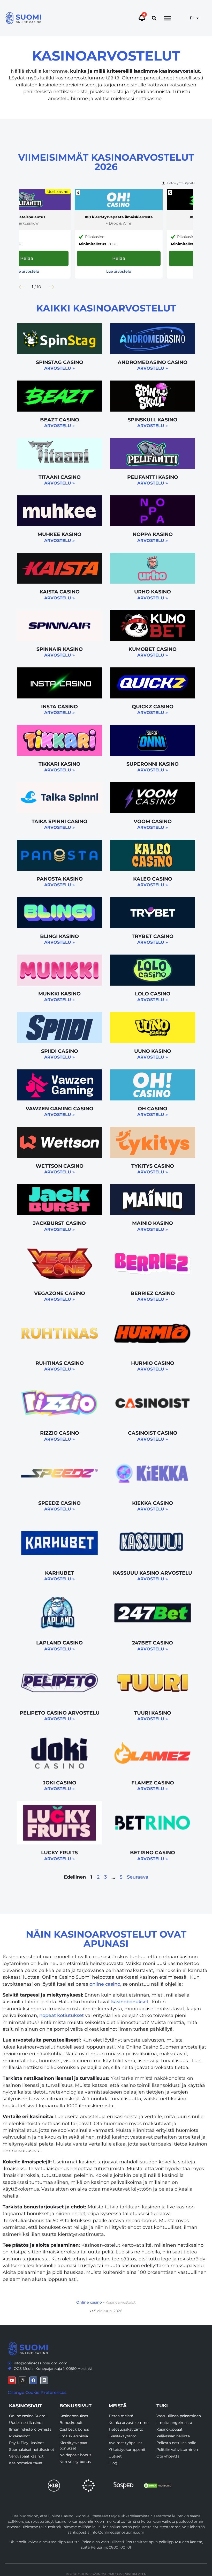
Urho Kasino (153, 592)
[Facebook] (33, 2380)
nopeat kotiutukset (62, 2015)
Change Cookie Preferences (37, 2392)
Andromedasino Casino (153, 362)
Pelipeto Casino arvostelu (60, 1713)
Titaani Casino (60, 477)
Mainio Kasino (153, 1223)
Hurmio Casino (153, 1363)
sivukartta (135, 2574)
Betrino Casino (153, 1852)
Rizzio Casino (60, 1433)
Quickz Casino (153, 706)
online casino (105, 1984)
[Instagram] (22, 2380)
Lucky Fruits (59, 1852)
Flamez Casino (153, 1783)
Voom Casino (153, 821)
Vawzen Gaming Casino (59, 1108)
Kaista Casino (60, 592)
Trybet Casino (153, 936)
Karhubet (59, 1573)
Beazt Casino (60, 420)
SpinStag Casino (60, 362)
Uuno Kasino (153, 1051)
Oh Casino (153, 1108)
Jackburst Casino (59, 1223)
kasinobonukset (130, 2002)
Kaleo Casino (153, 879)
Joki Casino (60, 1783)
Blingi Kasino (59, 936)
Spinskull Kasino (153, 420)
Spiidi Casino (60, 1051)
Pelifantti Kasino (153, 477)
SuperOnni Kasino (153, 764)
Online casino (89, 2302)
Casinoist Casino (153, 1433)
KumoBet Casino (153, 649)
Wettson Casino (60, 1166)
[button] (154, 18)
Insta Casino (59, 706)
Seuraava (138, 1877)
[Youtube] (12, 2380)
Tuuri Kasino (153, 1713)
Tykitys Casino (153, 1166)
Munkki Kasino (59, 994)
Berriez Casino (153, 1293)
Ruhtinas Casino (60, 1363)
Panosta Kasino (60, 879)
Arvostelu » (59, 368)
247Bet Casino (153, 1643)
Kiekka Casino (153, 1503)
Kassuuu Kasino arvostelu (153, 1573)
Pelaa (119, 258)
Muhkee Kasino (59, 534)
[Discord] (44, 2380)
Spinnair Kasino (60, 649)
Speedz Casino (59, 1503)
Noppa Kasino (153, 534)
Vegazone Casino (60, 1293)
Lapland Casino (59, 1643)
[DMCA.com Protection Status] (158, 2486)
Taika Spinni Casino (59, 821)
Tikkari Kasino (59, 764)
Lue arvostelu (27, 271)
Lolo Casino (153, 994)
